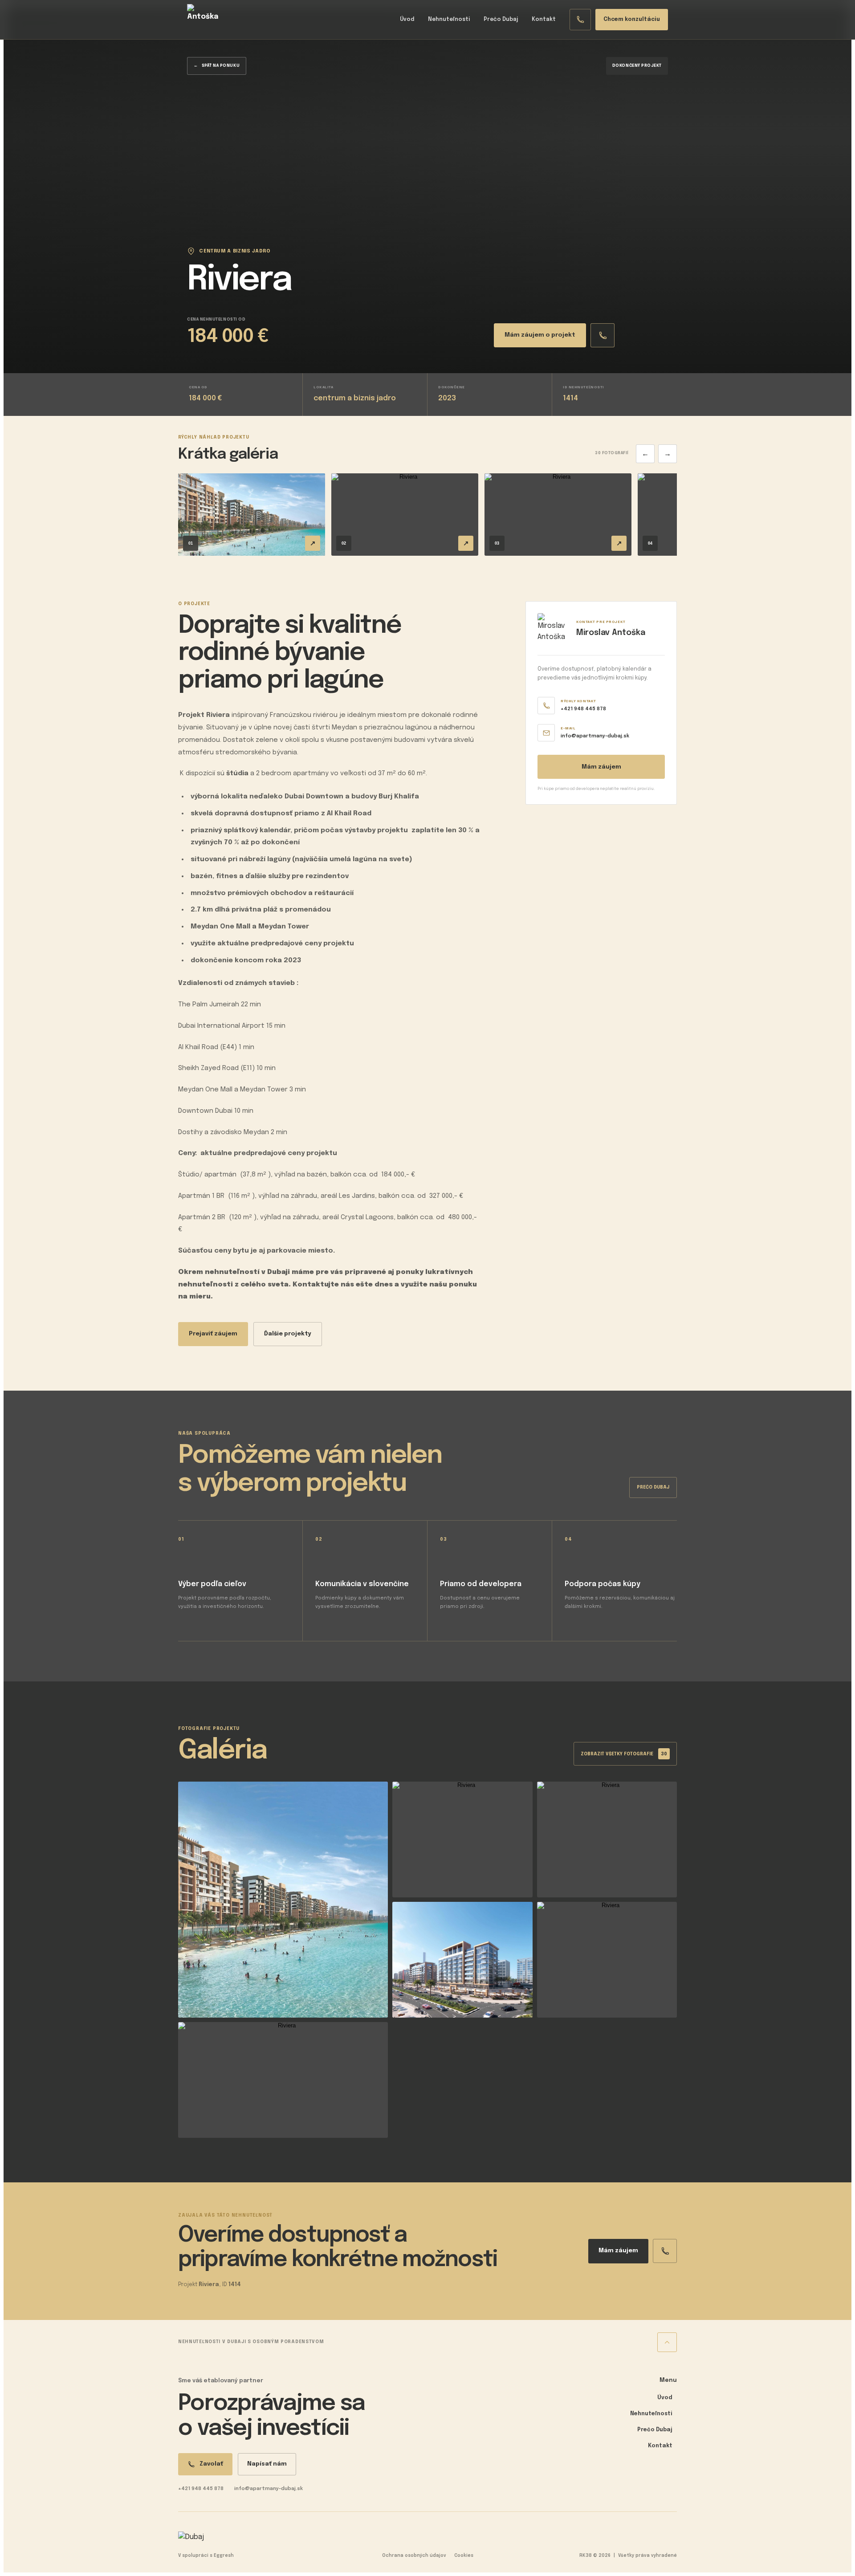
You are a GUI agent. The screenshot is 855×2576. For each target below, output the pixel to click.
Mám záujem (601, 767)
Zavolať (211, 2464)
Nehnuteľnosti (449, 20)
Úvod (407, 20)
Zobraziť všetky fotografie (624, 1754)
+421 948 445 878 (201, 2489)
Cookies (464, 2556)
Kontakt (544, 20)
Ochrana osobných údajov (414, 2556)
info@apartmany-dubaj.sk (269, 2489)
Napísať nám (267, 2464)
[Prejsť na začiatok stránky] (667, 2342)
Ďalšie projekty (288, 1334)
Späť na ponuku (217, 66)
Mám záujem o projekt (540, 335)
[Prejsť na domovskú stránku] (203, 20)
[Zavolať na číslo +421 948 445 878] (580, 20)
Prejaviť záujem (213, 1334)
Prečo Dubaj (501, 20)
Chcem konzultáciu (632, 20)
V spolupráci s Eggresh (206, 2556)
